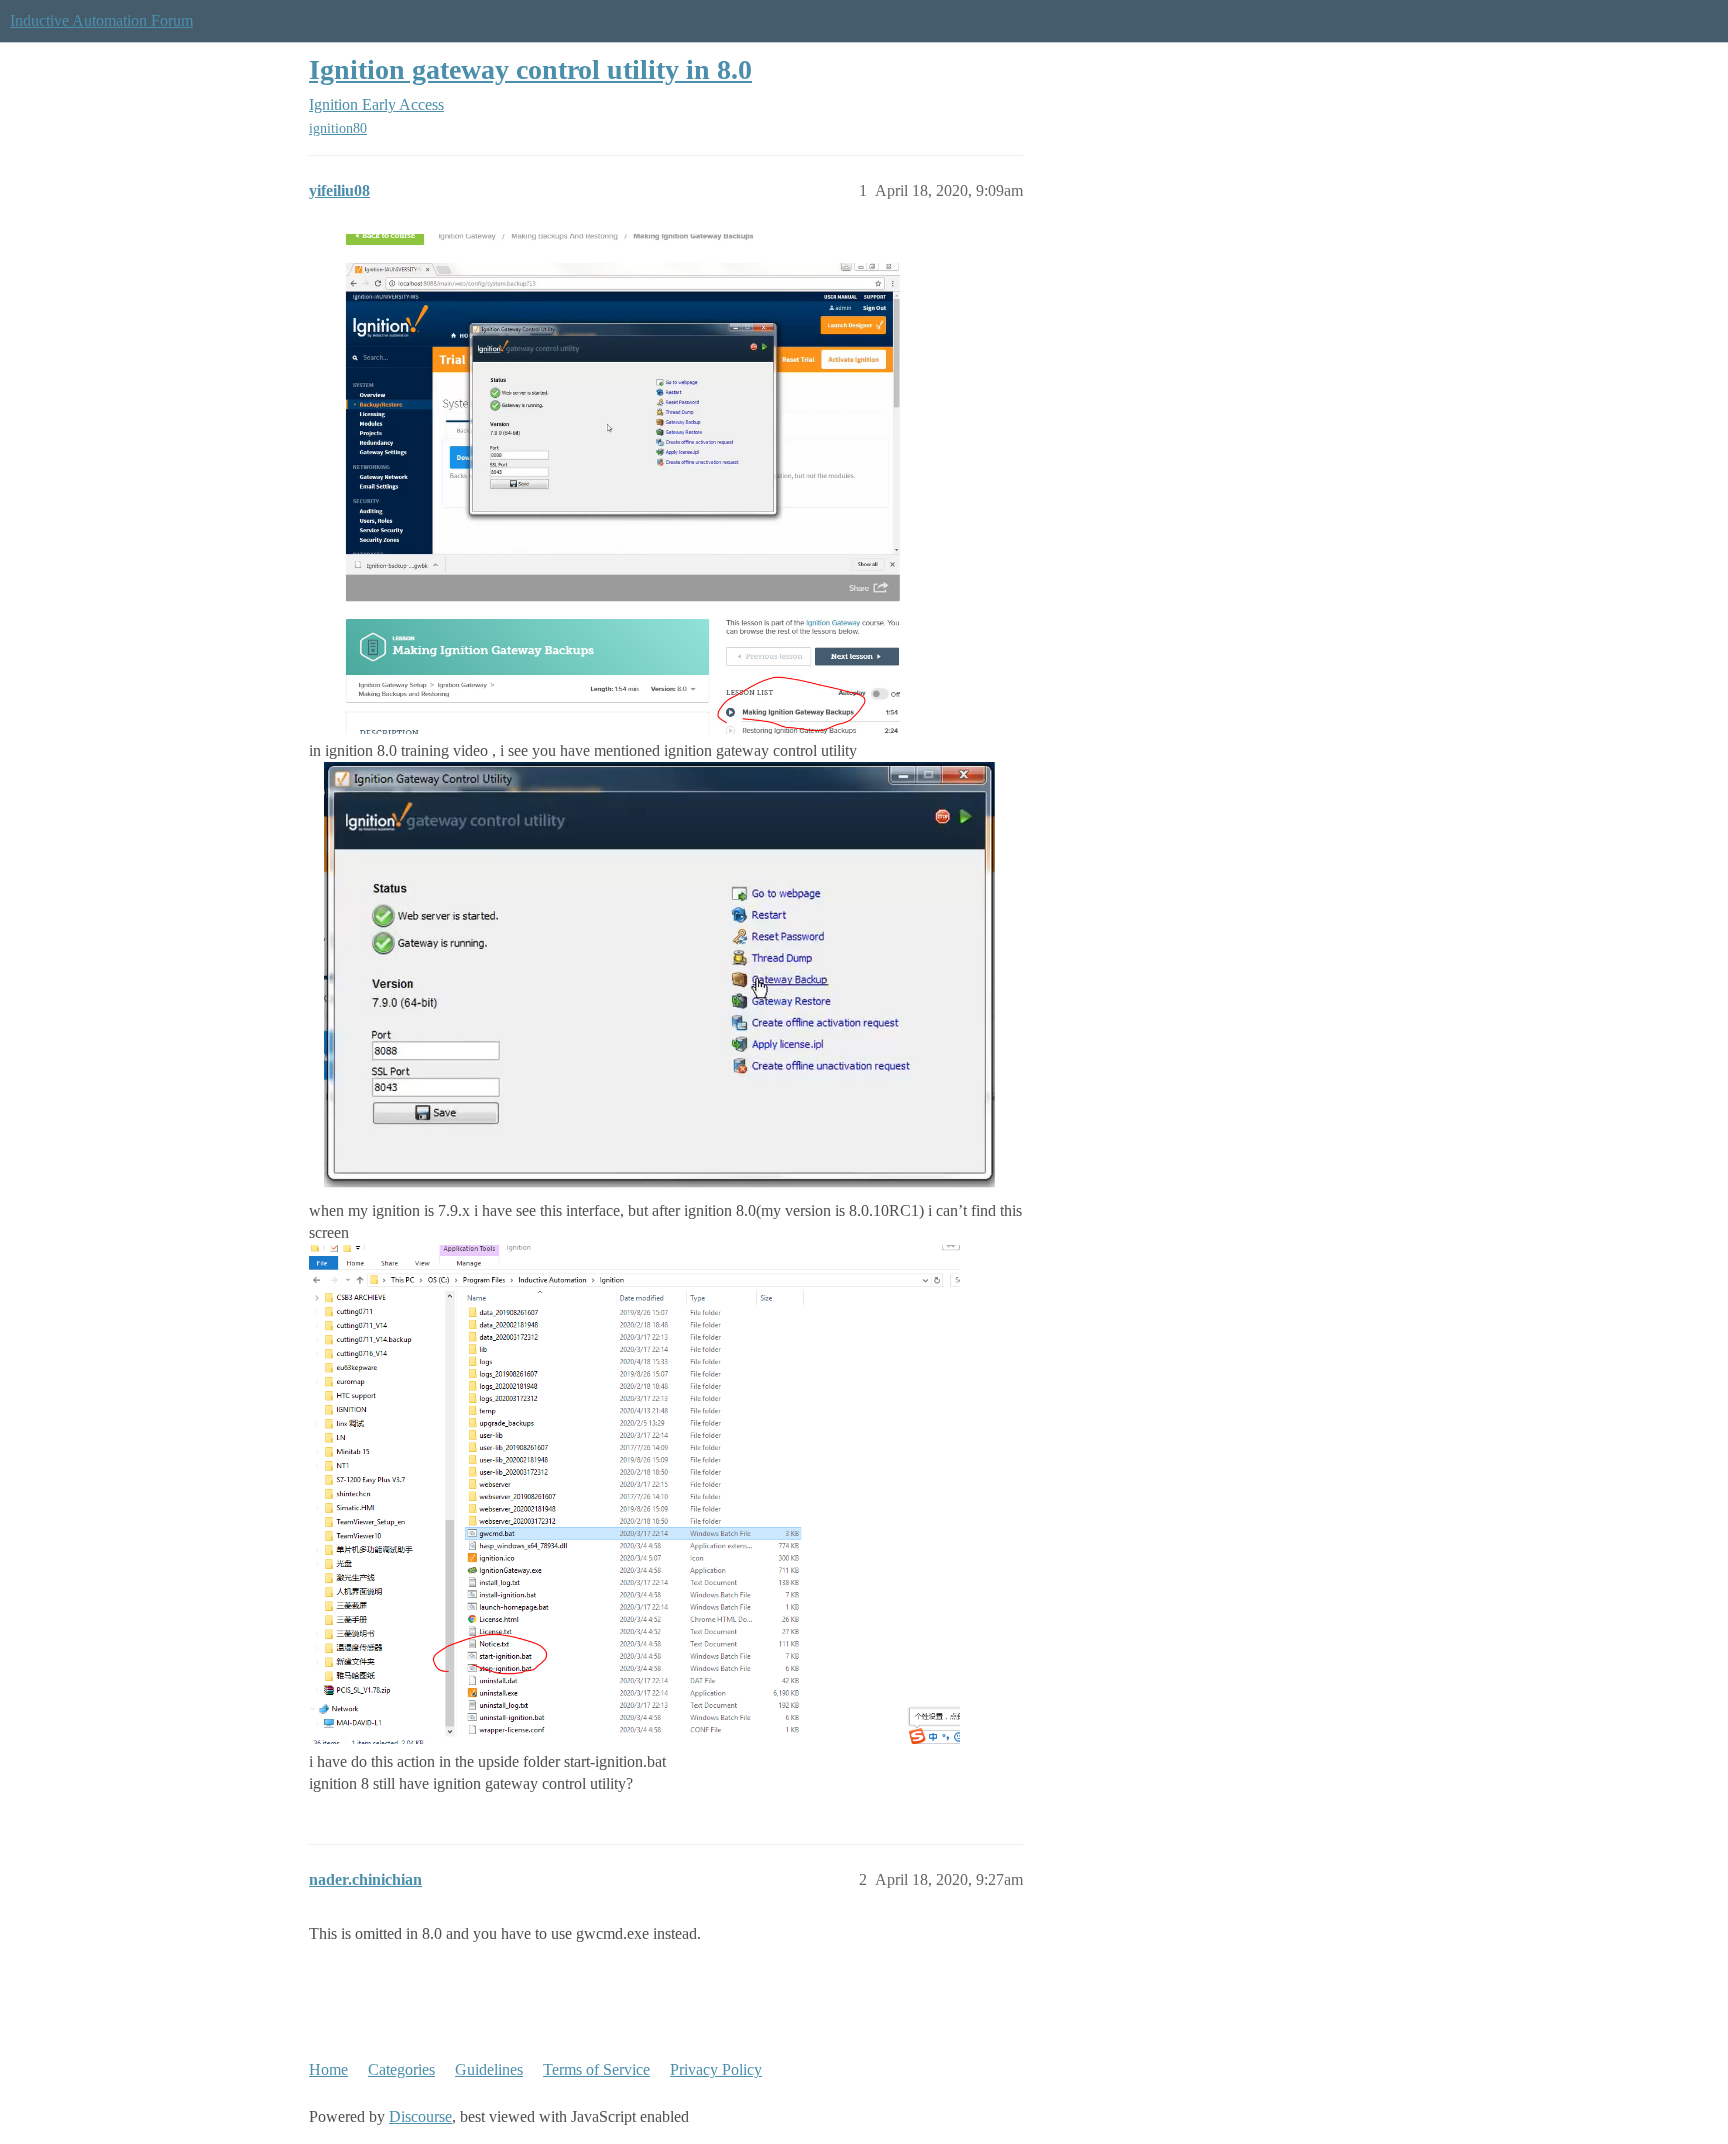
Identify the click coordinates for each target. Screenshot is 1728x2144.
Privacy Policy (716, 2069)
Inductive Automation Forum (101, 20)
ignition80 (338, 128)
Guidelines (489, 2069)
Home (328, 2069)
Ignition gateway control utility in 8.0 (530, 69)
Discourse (420, 2116)
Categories (401, 2069)
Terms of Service (596, 2069)
